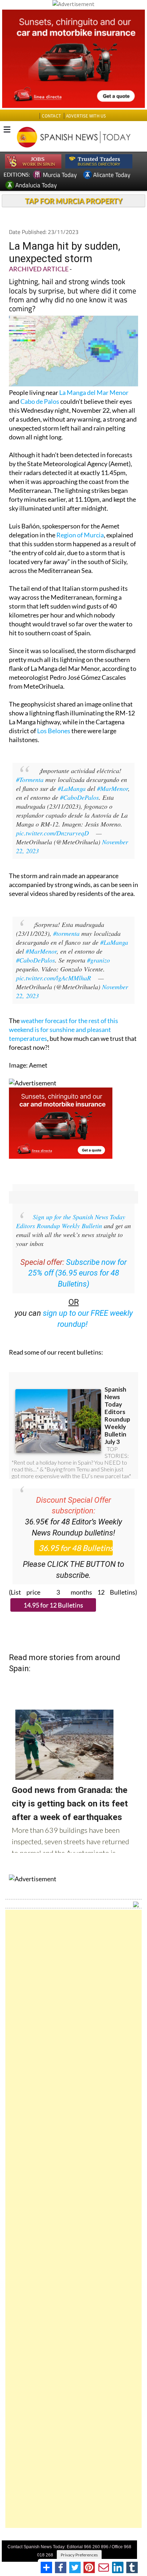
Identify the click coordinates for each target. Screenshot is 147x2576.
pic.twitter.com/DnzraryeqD (52, 833)
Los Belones (54, 731)
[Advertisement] (73, 2219)
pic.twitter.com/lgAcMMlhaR (54, 978)
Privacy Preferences (79, 2555)
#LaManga (72, 788)
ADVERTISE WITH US (86, 116)
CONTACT (51, 116)
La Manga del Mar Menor (94, 392)
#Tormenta (30, 779)
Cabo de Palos (40, 401)
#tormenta (66, 933)
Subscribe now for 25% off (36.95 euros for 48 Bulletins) (78, 1273)
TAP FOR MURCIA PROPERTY (74, 201)
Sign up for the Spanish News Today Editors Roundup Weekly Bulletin (71, 1221)
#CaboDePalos (79, 797)
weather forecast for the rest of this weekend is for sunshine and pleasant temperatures (64, 1029)
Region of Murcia (80, 535)
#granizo (98, 960)
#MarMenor (113, 788)
